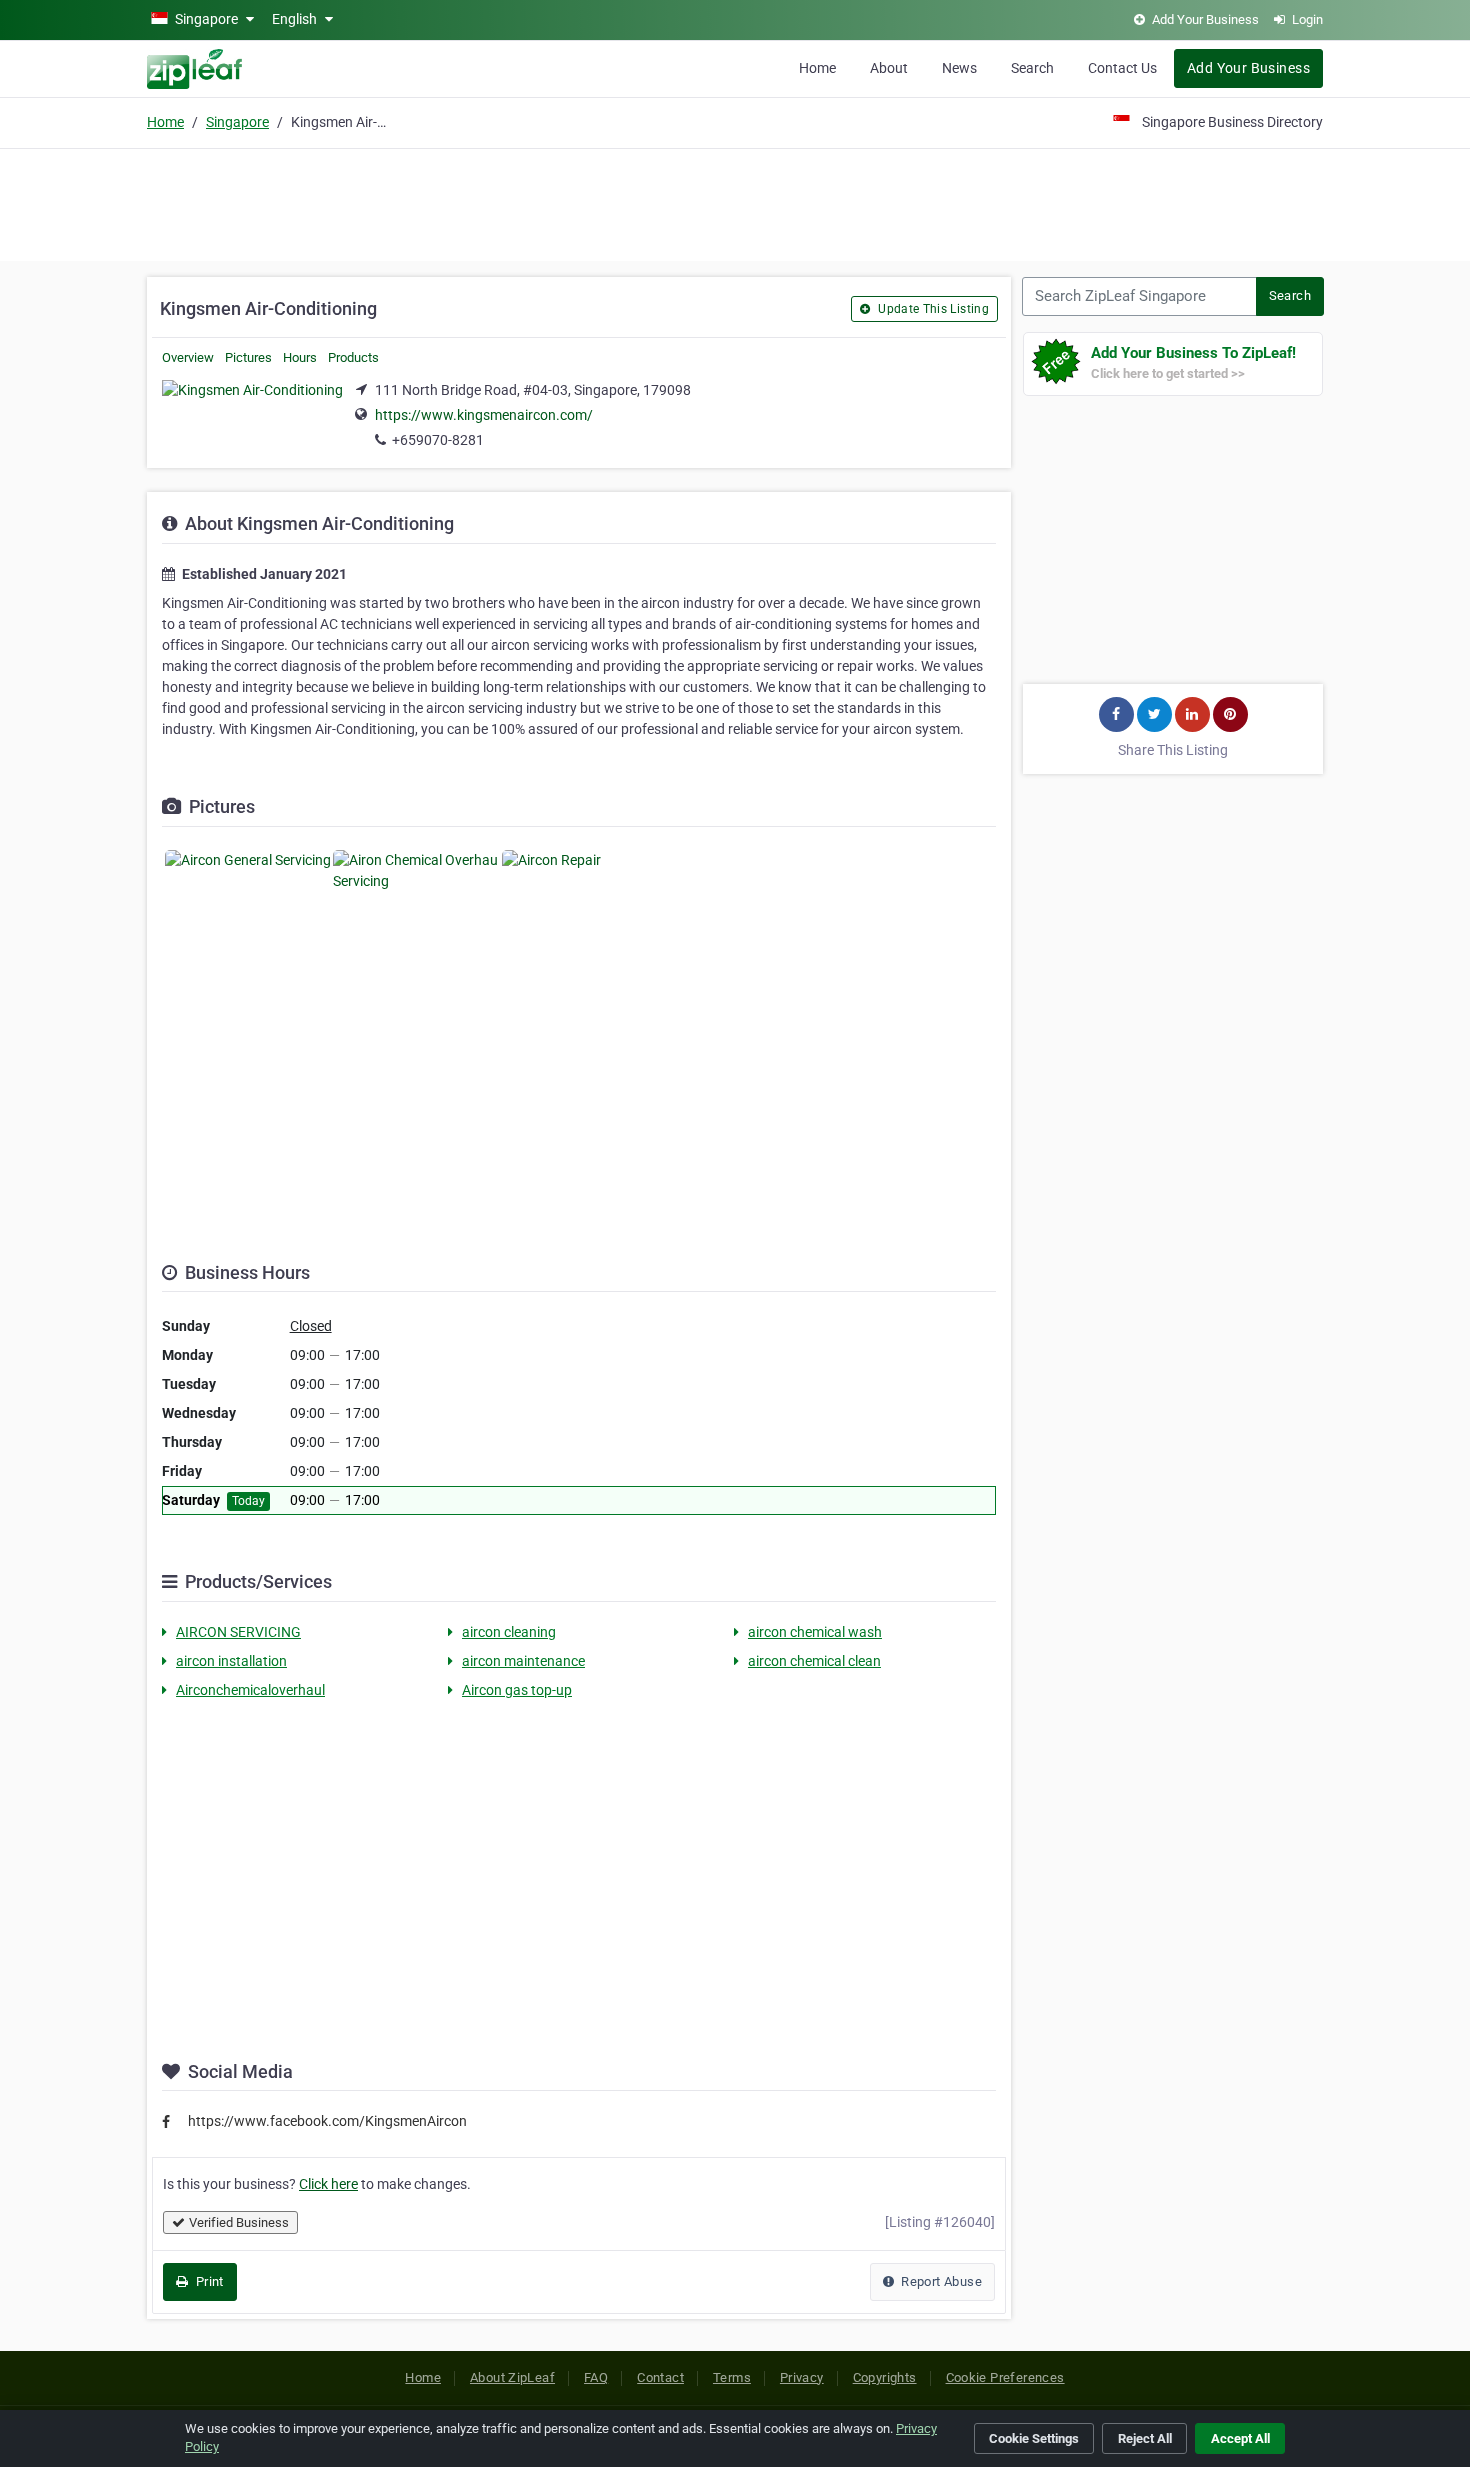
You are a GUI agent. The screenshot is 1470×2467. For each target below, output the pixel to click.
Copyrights (885, 2377)
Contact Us (1122, 68)
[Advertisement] (735, 202)
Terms (732, 2377)
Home (817, 68)
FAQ (596, 2377)
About (889, 68)
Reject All (1145, 2438)
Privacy (802, 2377)
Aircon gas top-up (517, 1690)
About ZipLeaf (512, 2377)
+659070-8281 (438, 440)
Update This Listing (932, 309)
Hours (300, 357)
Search (1032, 68)
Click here (328, 2184)
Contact (660, 2377)
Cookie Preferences (1005, 2377)
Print (207, 2281)
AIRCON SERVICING (238, 1632)
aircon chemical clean (814, 1661)
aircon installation (231, 1661)
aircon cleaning (509, 1632)
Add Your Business (1248, 68)
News (959, 68)
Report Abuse (940, 2281)
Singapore (237, 122)
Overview (188, 357)
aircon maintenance (523, 1661)
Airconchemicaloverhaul (250, 1690)
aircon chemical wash (815, 1632)
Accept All (1240, 2438)
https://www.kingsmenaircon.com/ (484, 415)
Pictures (248, 357)
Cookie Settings (1034, 2438)
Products (353, 357)
